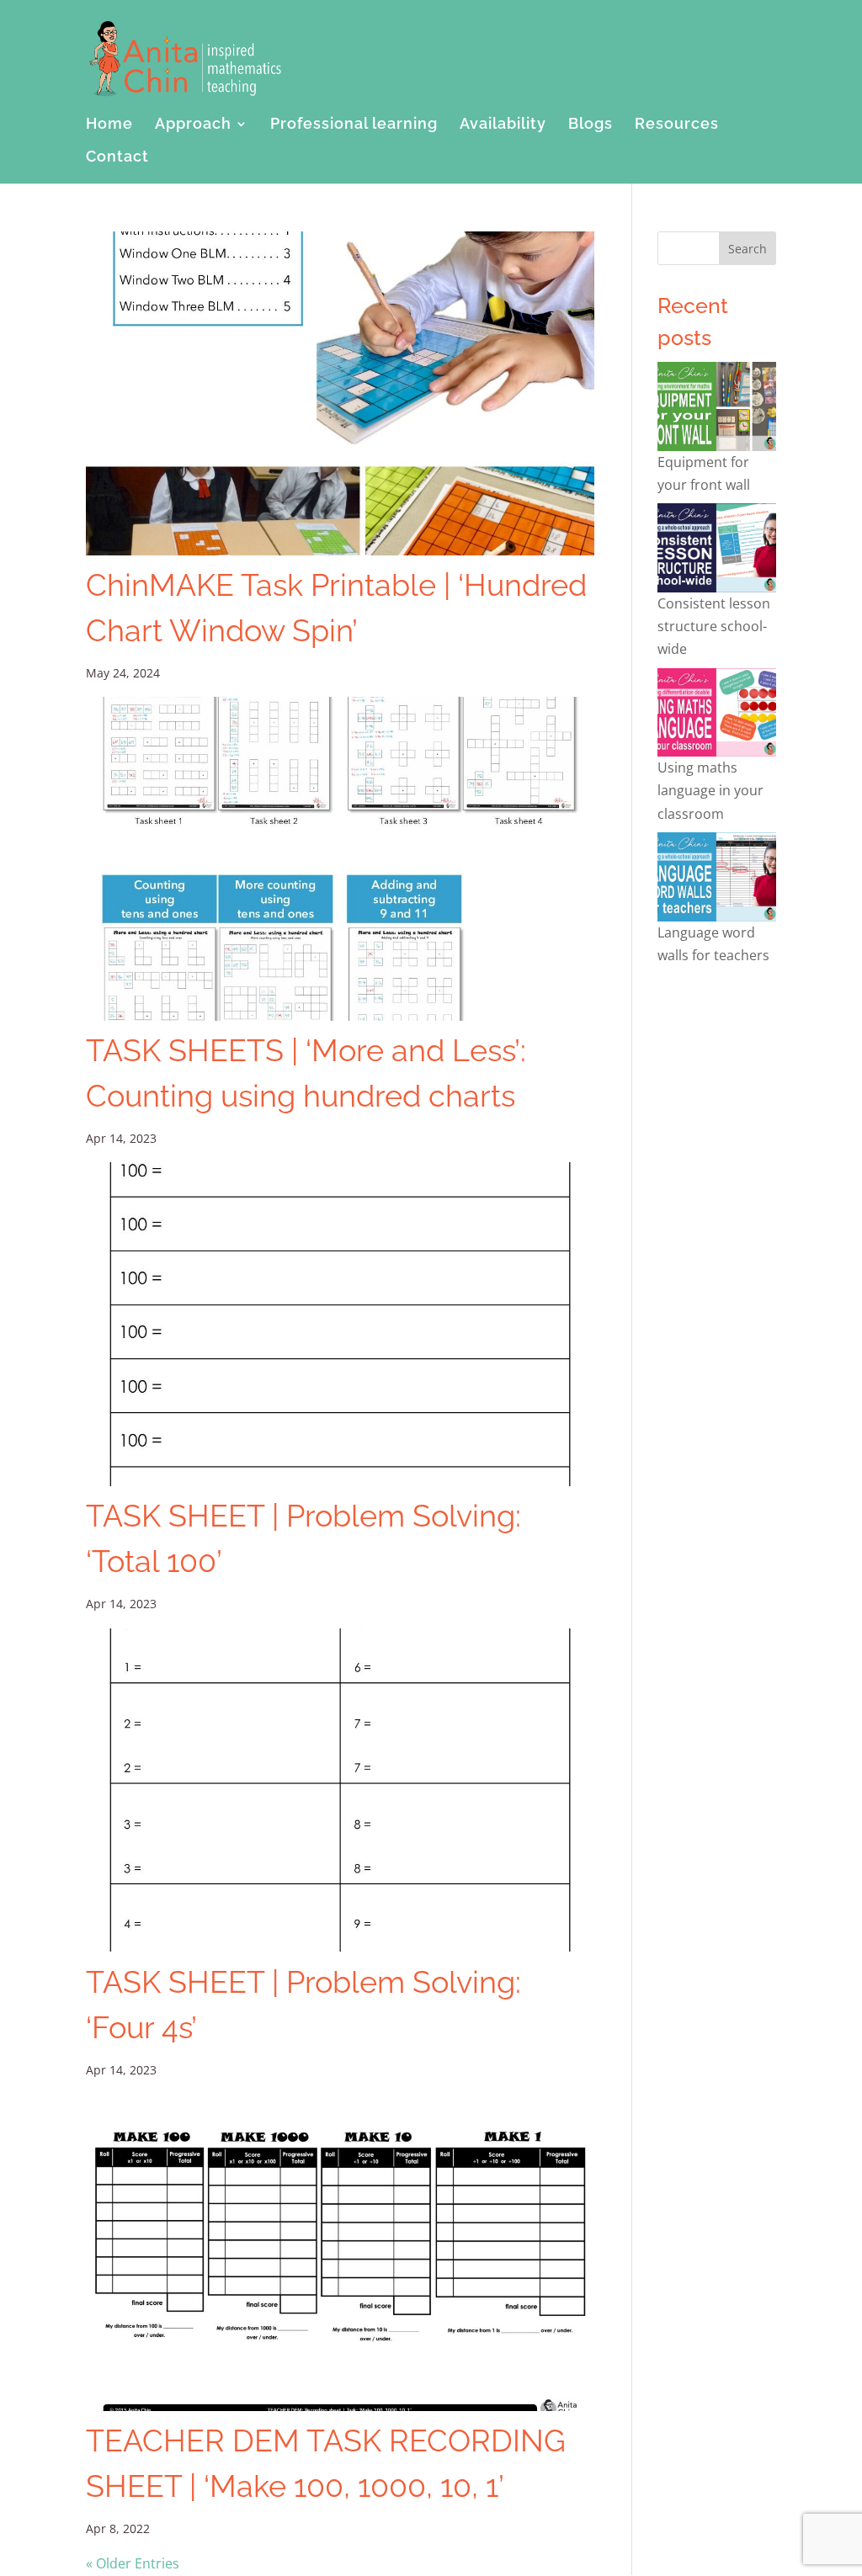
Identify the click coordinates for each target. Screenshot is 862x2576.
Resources (677, 125)
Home (109, 125)
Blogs (591, 125)
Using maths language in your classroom (710, 790)
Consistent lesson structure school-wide (714, 626)
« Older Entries (133, 2563)
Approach (193, 125)
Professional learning (354, 125)
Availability (503, 125)
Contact (117, 158)
